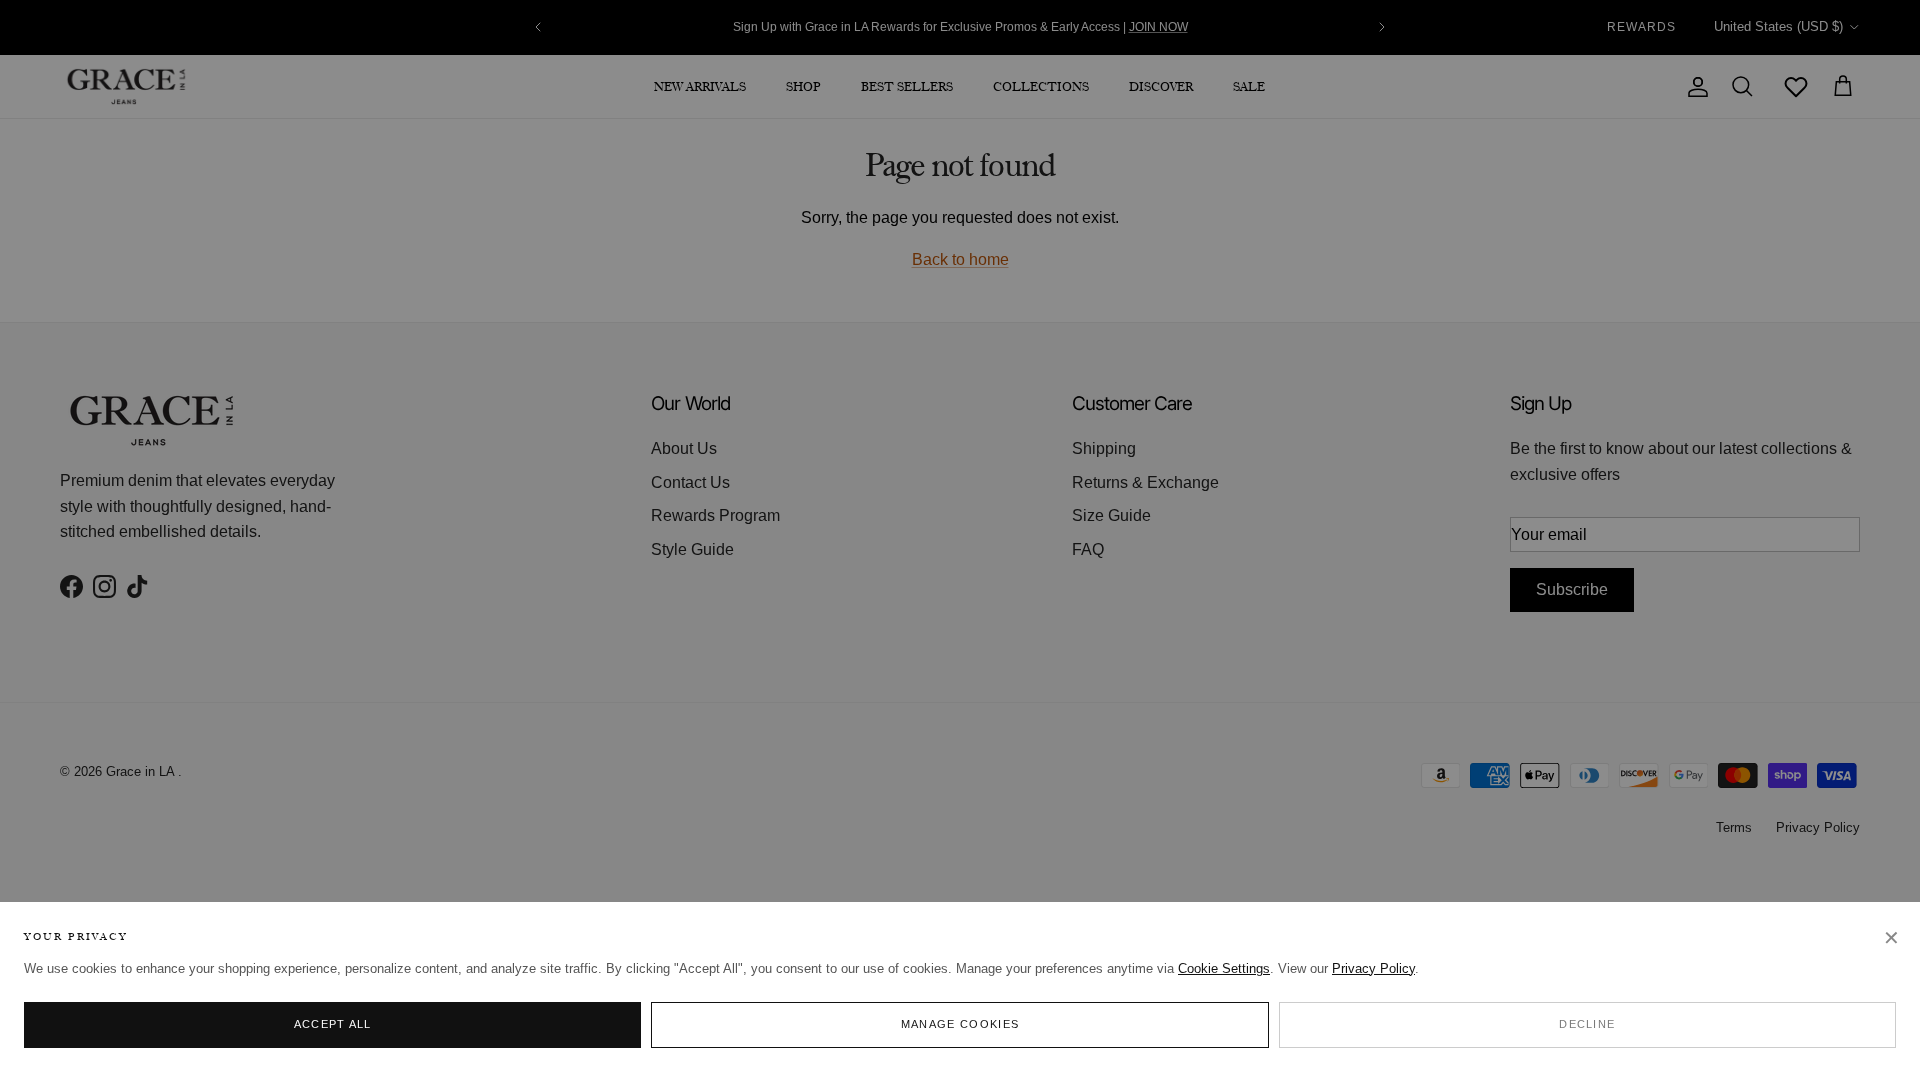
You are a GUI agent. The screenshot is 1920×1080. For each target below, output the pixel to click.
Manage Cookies (960, 1024)
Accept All (333, 1024)
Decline (1587, 1024)
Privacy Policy (1373, 968)
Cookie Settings (1224, 968)
